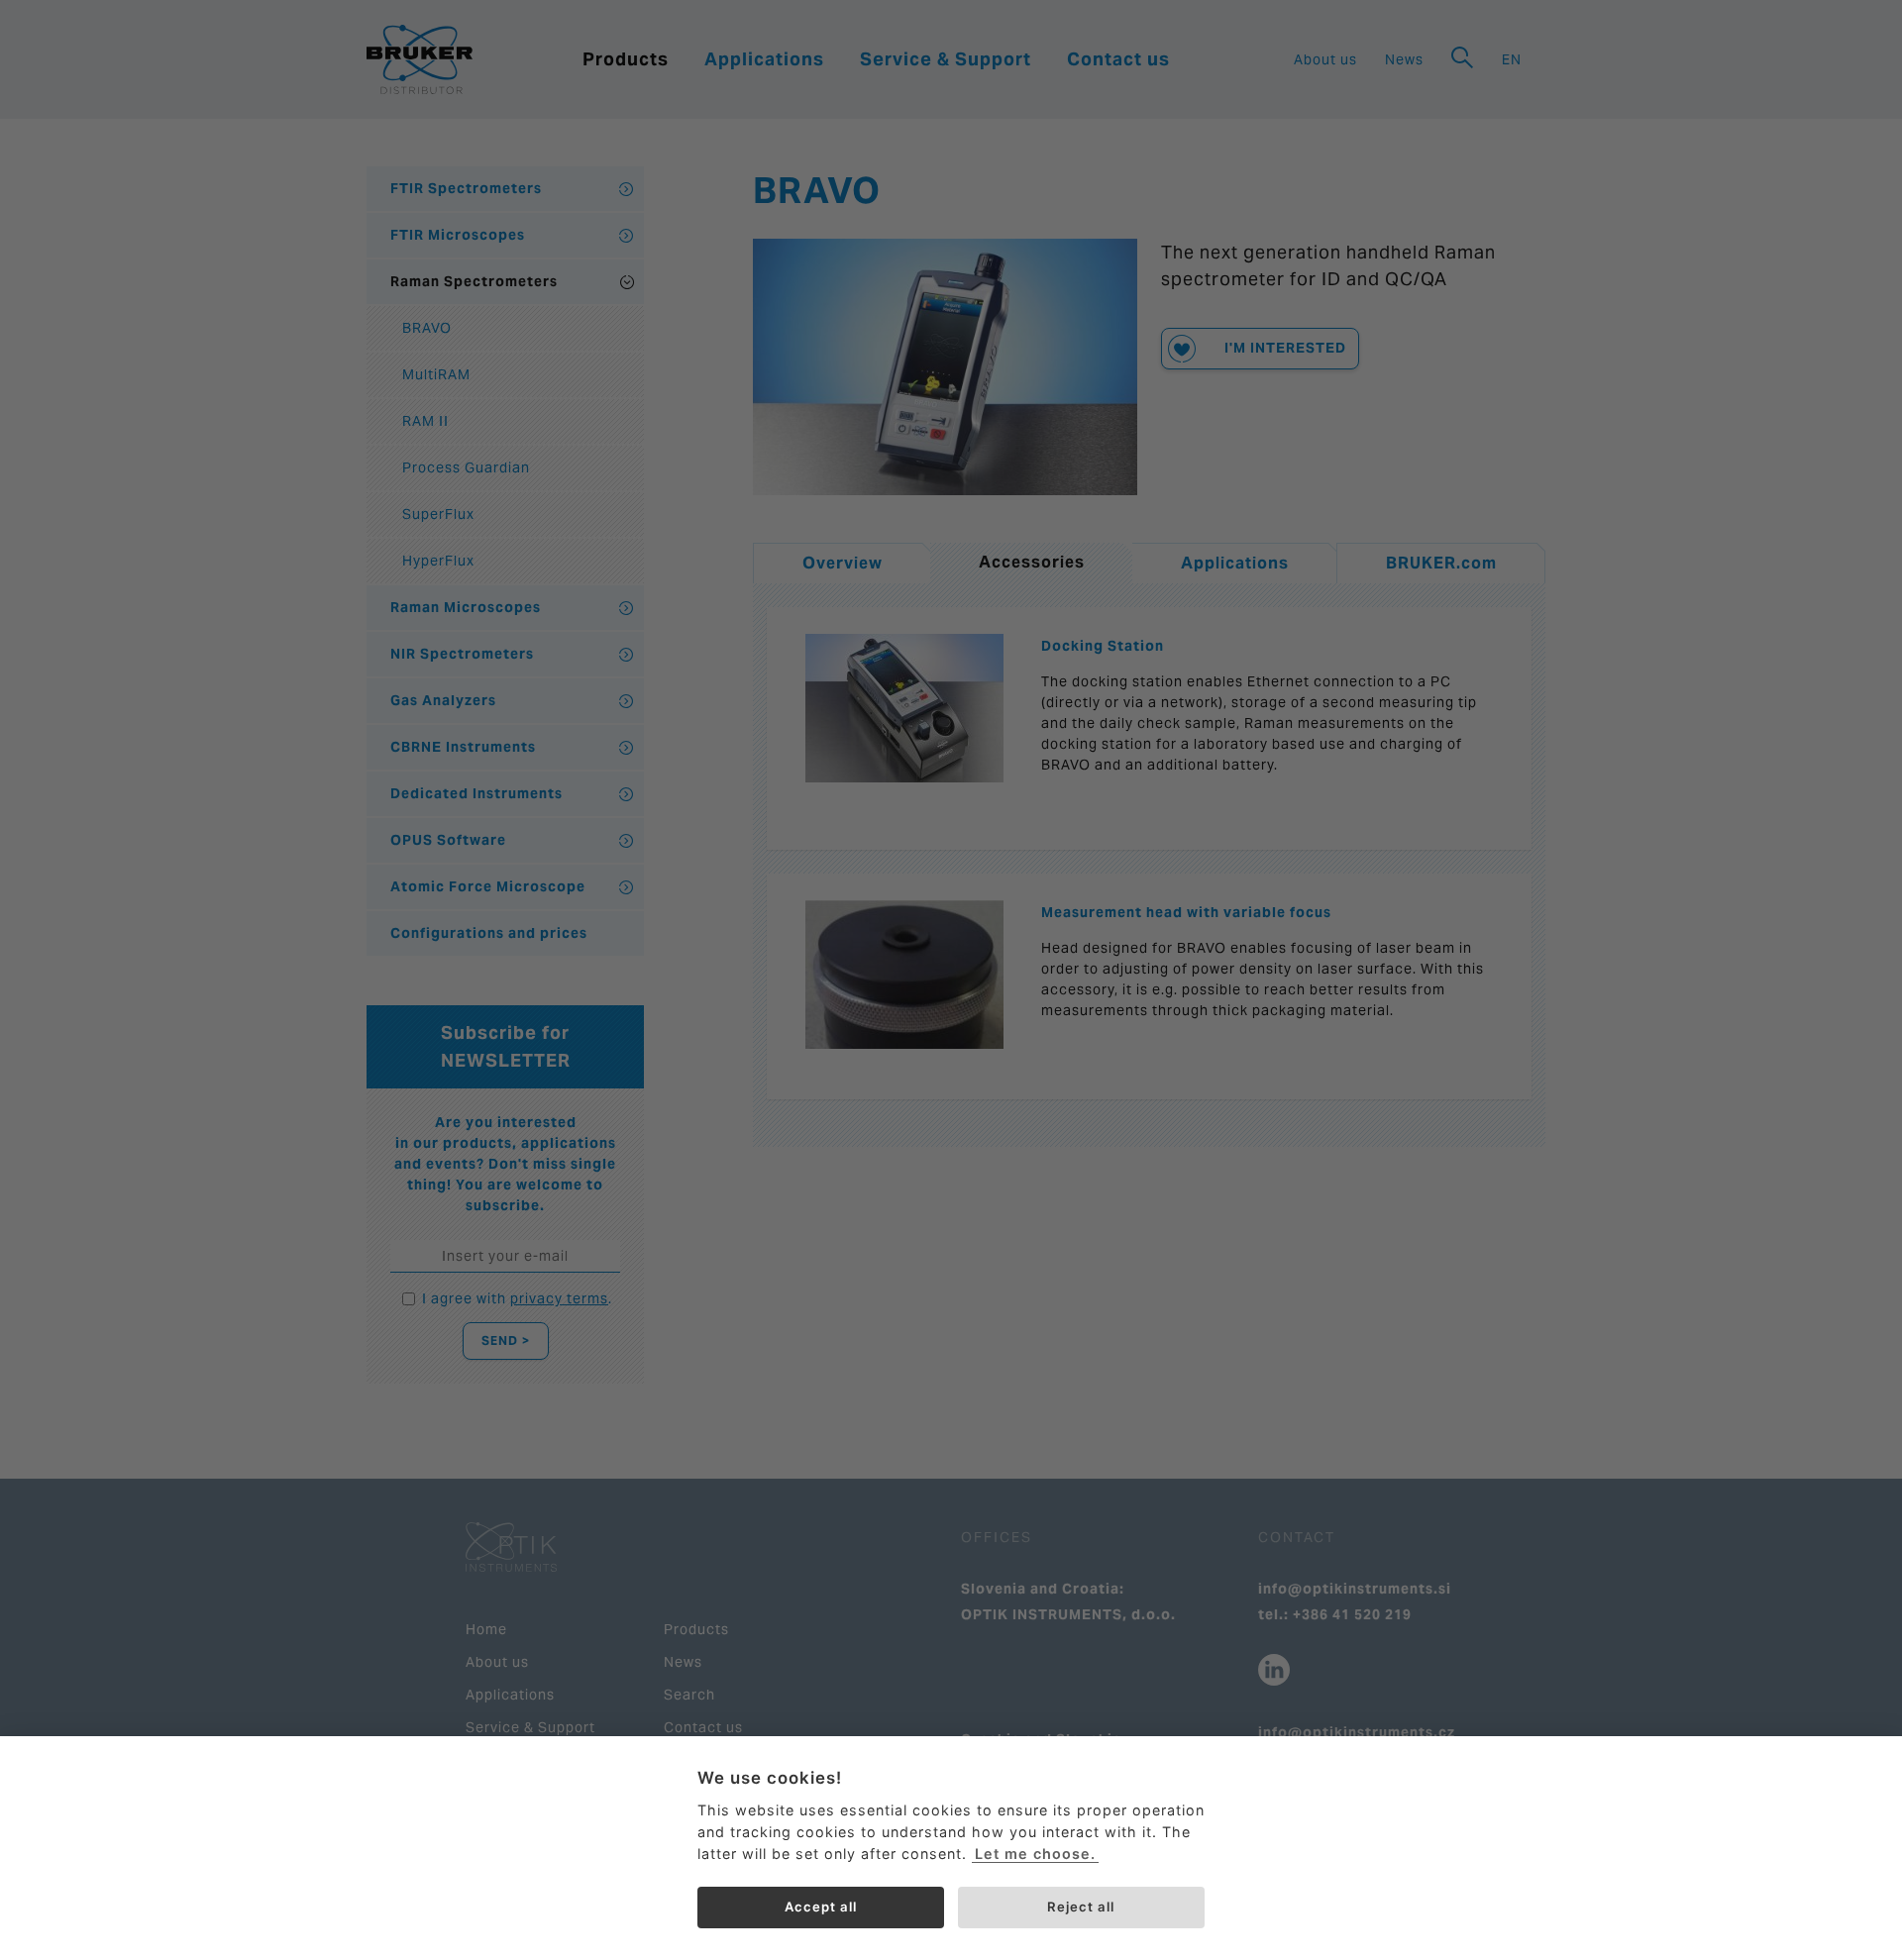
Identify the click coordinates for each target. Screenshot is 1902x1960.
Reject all (1081, 1907)
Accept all (821, 1907)
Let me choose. (1035, 1854)
